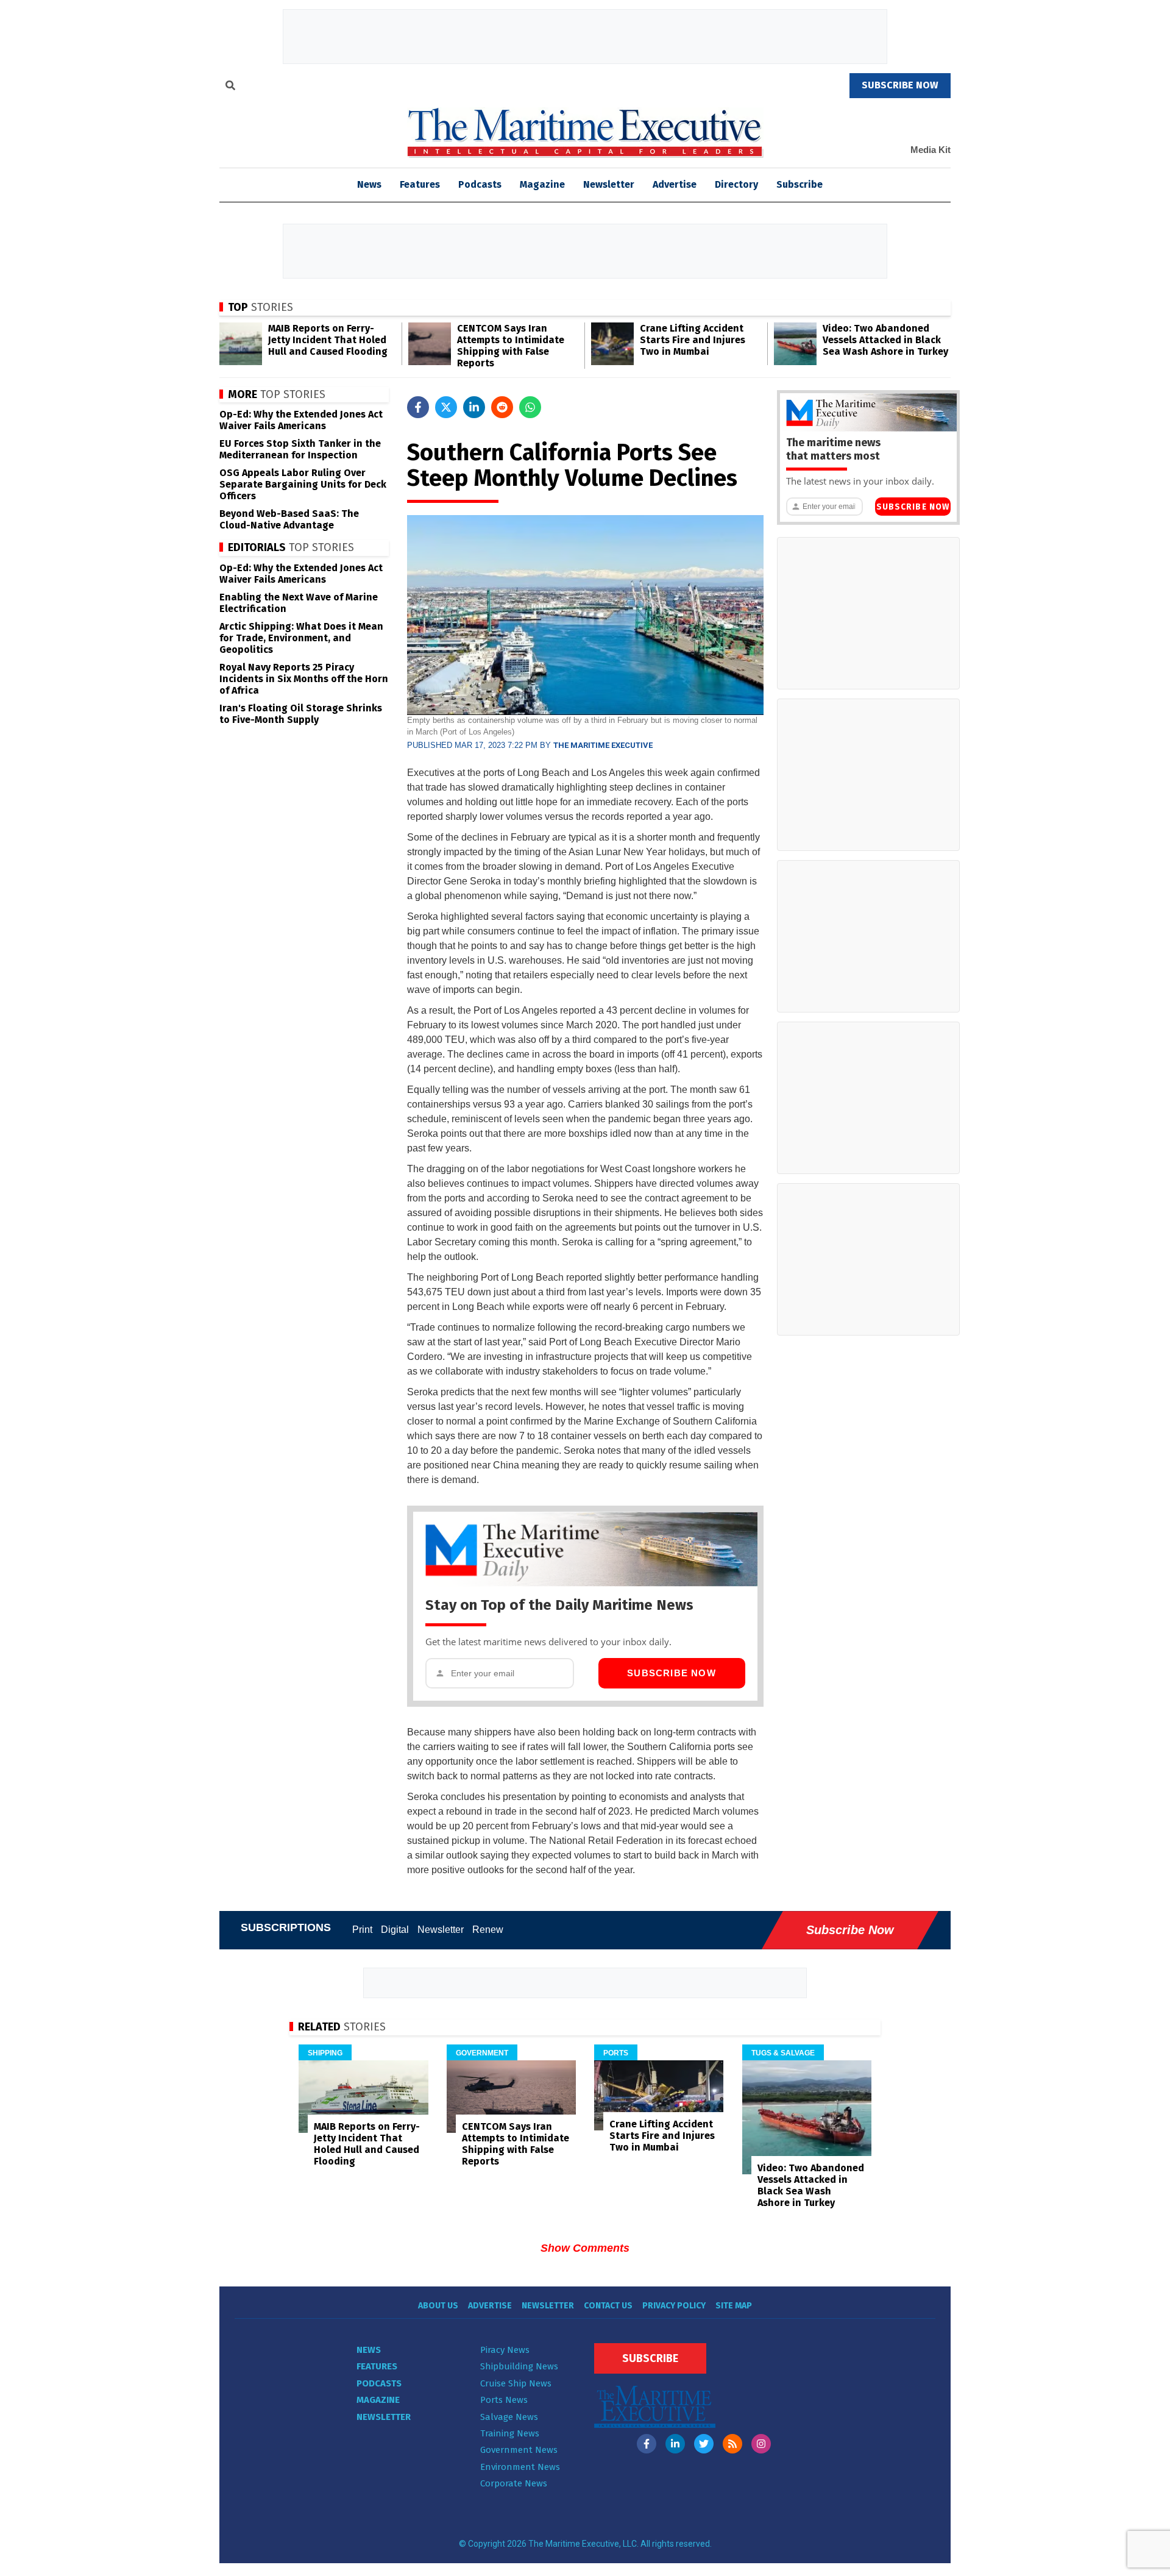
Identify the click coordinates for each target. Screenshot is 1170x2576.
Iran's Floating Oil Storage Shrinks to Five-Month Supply (301, 714)
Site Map (734, 2306)
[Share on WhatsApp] (530, 407)
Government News (519, 2450)
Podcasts (480, 184)
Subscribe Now (672, 1673)
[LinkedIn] (675, 2444)
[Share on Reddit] (502, 407)
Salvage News (509, 2417)
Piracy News (505, 2350)
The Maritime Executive (603, 745)
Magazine (542, 184)
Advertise (675, 184)
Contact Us (608, 2306)
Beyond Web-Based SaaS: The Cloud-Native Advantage (289, 519)
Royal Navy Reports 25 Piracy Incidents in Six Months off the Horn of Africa (304, 679)
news (369, 184)
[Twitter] (704, 2444)
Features (420, 184)
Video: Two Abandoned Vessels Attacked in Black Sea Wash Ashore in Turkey (885, 340)
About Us (438, 2306)
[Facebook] (647, 2444)
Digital (395, 1930)
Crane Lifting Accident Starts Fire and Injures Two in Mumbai (693, 340)
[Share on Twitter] (446, 407)
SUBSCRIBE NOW (900, 85)
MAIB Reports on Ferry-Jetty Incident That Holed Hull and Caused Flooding (328, 340)
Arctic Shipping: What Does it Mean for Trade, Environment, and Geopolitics (301, 638)
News (369, 2350)
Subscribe (799, 184)
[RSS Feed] (732, 2444)
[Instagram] (761, 2444)
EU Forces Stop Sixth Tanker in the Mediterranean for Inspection (300, 449)
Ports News (504, 2400)
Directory (736, 184)
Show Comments (585, 2248)
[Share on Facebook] (418, 407)
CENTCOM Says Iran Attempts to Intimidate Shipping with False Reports (511, 346)
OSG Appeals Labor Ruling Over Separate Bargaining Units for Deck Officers (303, 484)
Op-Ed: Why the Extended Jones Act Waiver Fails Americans (301, 420)
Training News (510, 2433)
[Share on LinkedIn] (474, 407)
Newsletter (609, 184)
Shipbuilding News (519, 2366)
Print (362, 1930)
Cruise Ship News (516, 2383)
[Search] (230, 87)
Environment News (520, 2467)
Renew (488, 1930)
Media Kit (931, 150)
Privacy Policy (674, 2306)
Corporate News (514, 2483)
